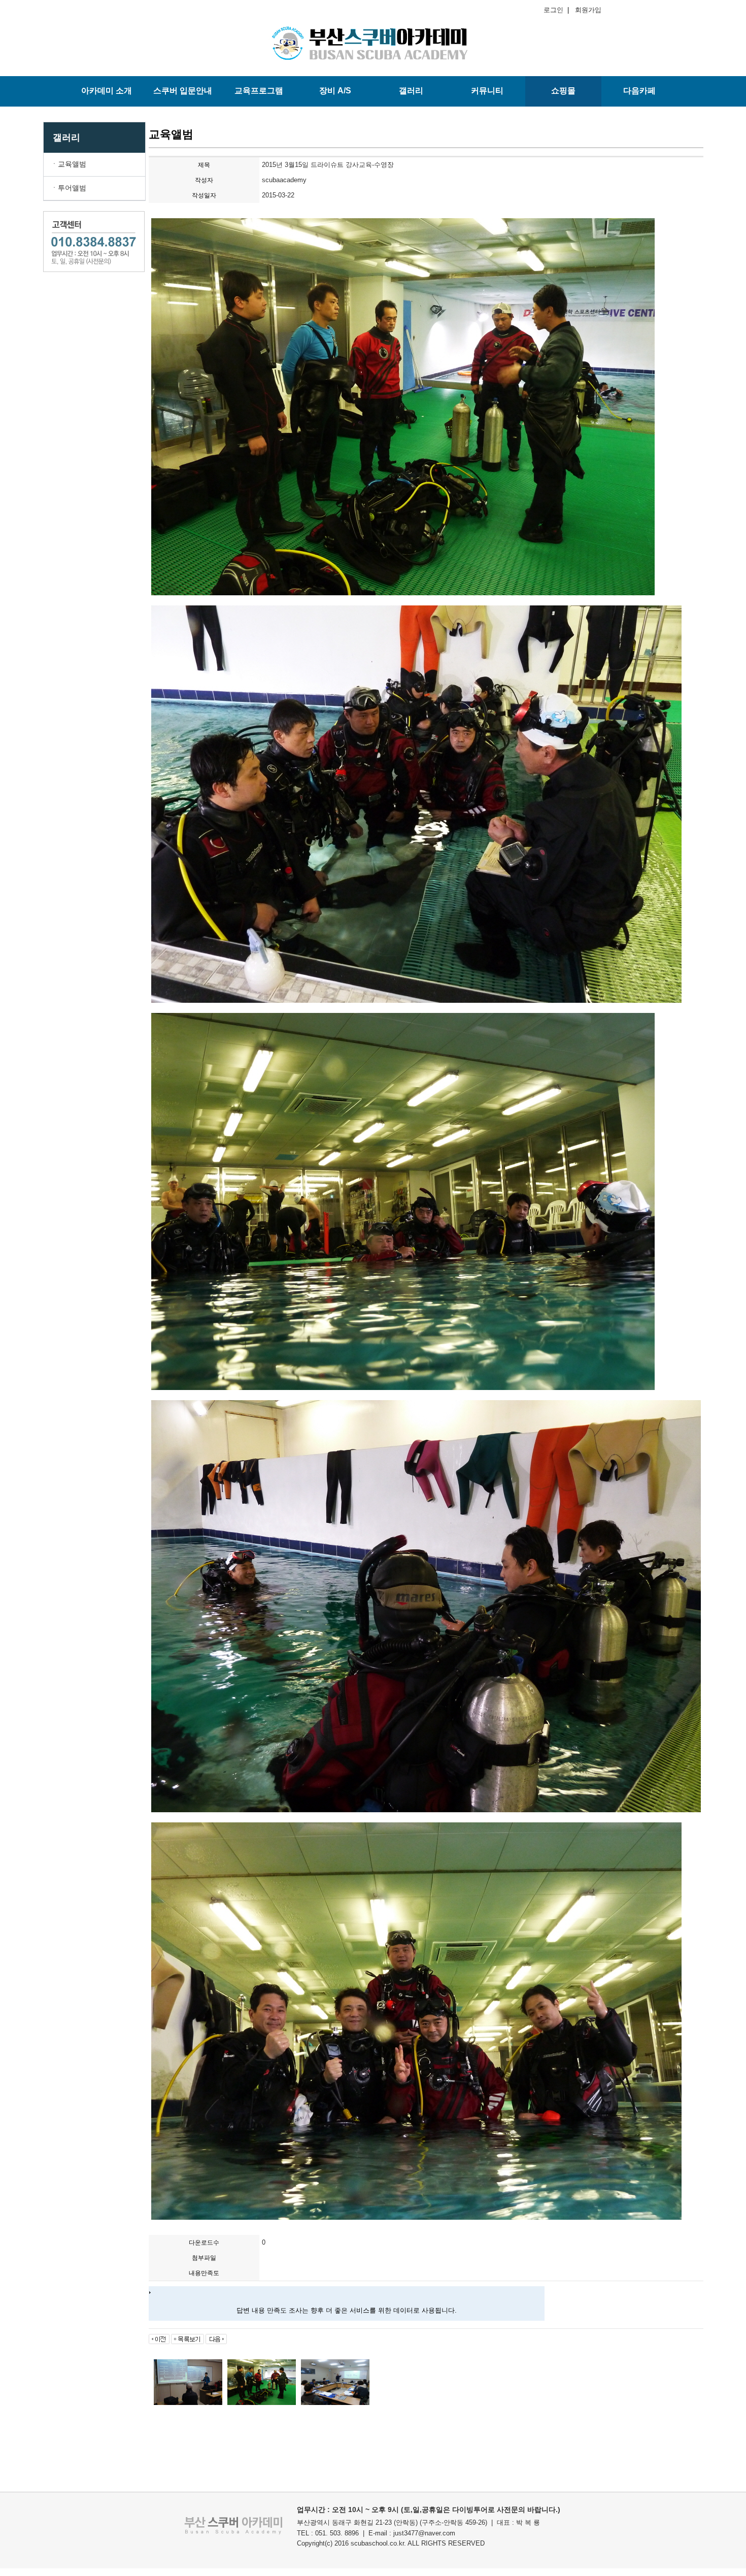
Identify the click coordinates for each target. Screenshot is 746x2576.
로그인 (555, 10)
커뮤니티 (487, 91)
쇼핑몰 (563, 91)
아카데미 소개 (107, 91)
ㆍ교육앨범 (69, 164)
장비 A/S (335, 91)
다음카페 (639, 91)
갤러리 (411, 91)
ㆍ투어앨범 (69, 188)
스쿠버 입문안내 (183, 91)
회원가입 (586, 10)
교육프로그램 (259, 91)
